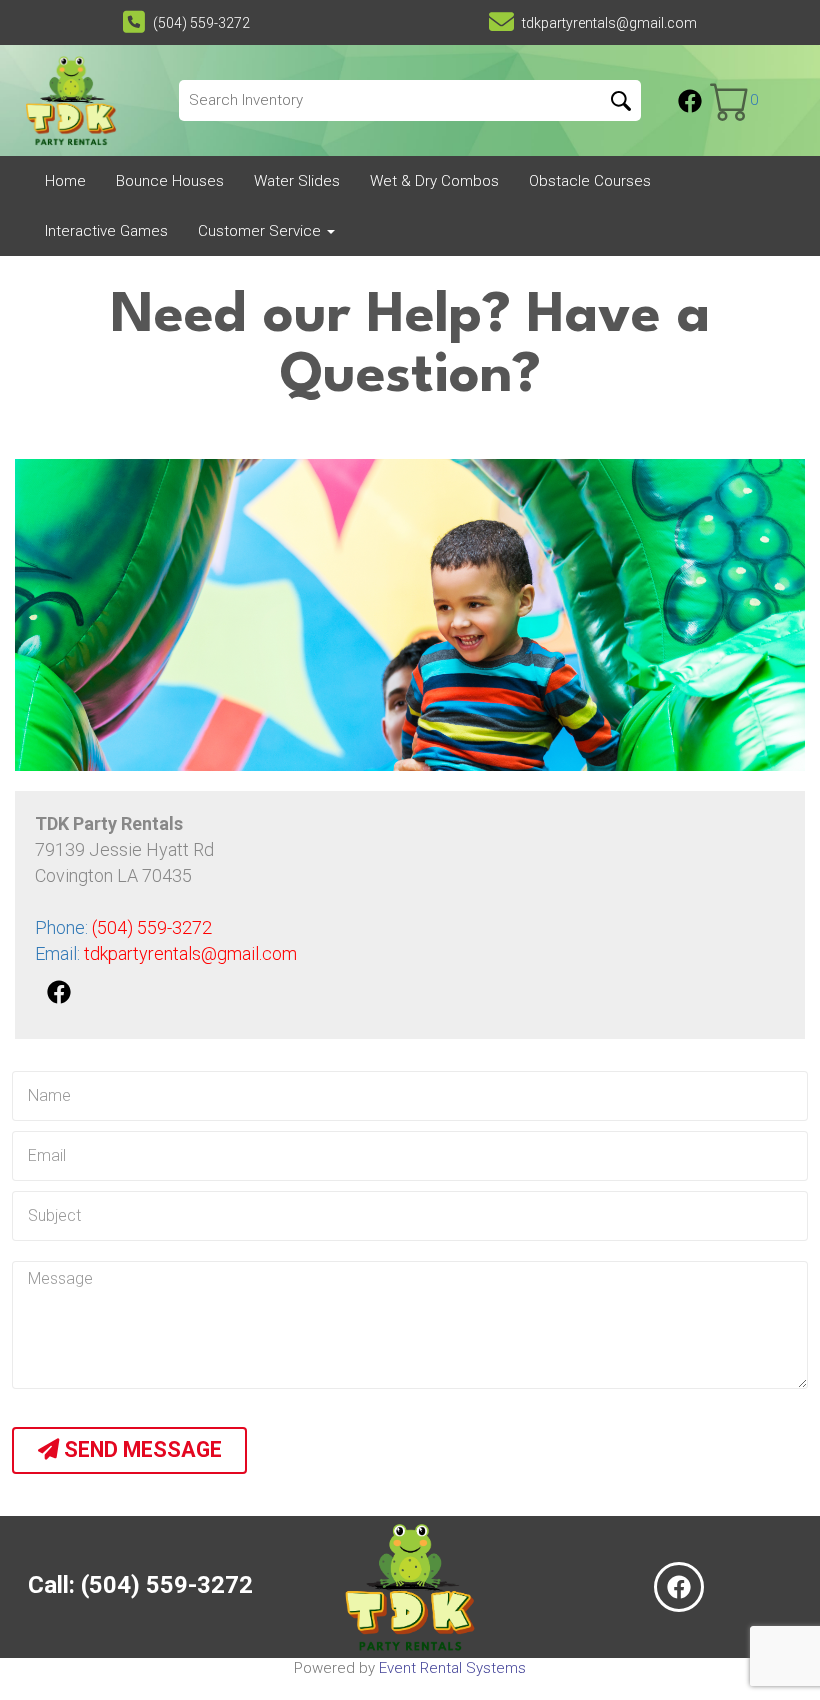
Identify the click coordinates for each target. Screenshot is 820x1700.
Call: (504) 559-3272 (140, 1585)
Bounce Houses (170, 181)
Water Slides (297, 181)
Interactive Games (106, 231)
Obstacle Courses (590, 181)
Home (65, 181)
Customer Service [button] (261, 231)
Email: (166, 953)
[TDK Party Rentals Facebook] (690, 101)
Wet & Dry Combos (434, 181)
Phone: (123, 927)
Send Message (140, 1449)
